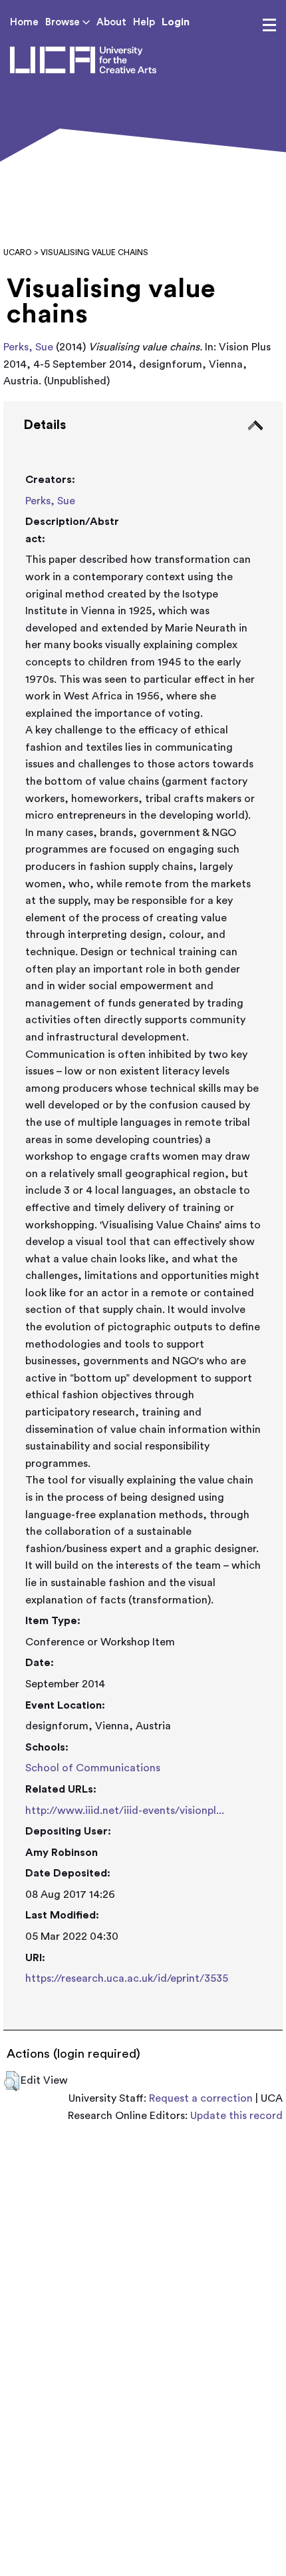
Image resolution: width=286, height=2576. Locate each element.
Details (45, 425)
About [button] (111, 22)
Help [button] (144, 22)
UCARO (18, 252)
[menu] (269, 25)
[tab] (143, 1216)
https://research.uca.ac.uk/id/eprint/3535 (127, 1978)
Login (176, 22)
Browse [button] (64, 22)
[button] (12, 2081)
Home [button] (24, 22)
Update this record (236, 2116)
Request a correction (201, 2098)
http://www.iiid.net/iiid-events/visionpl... (125, 1811)
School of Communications (93, 1768)
